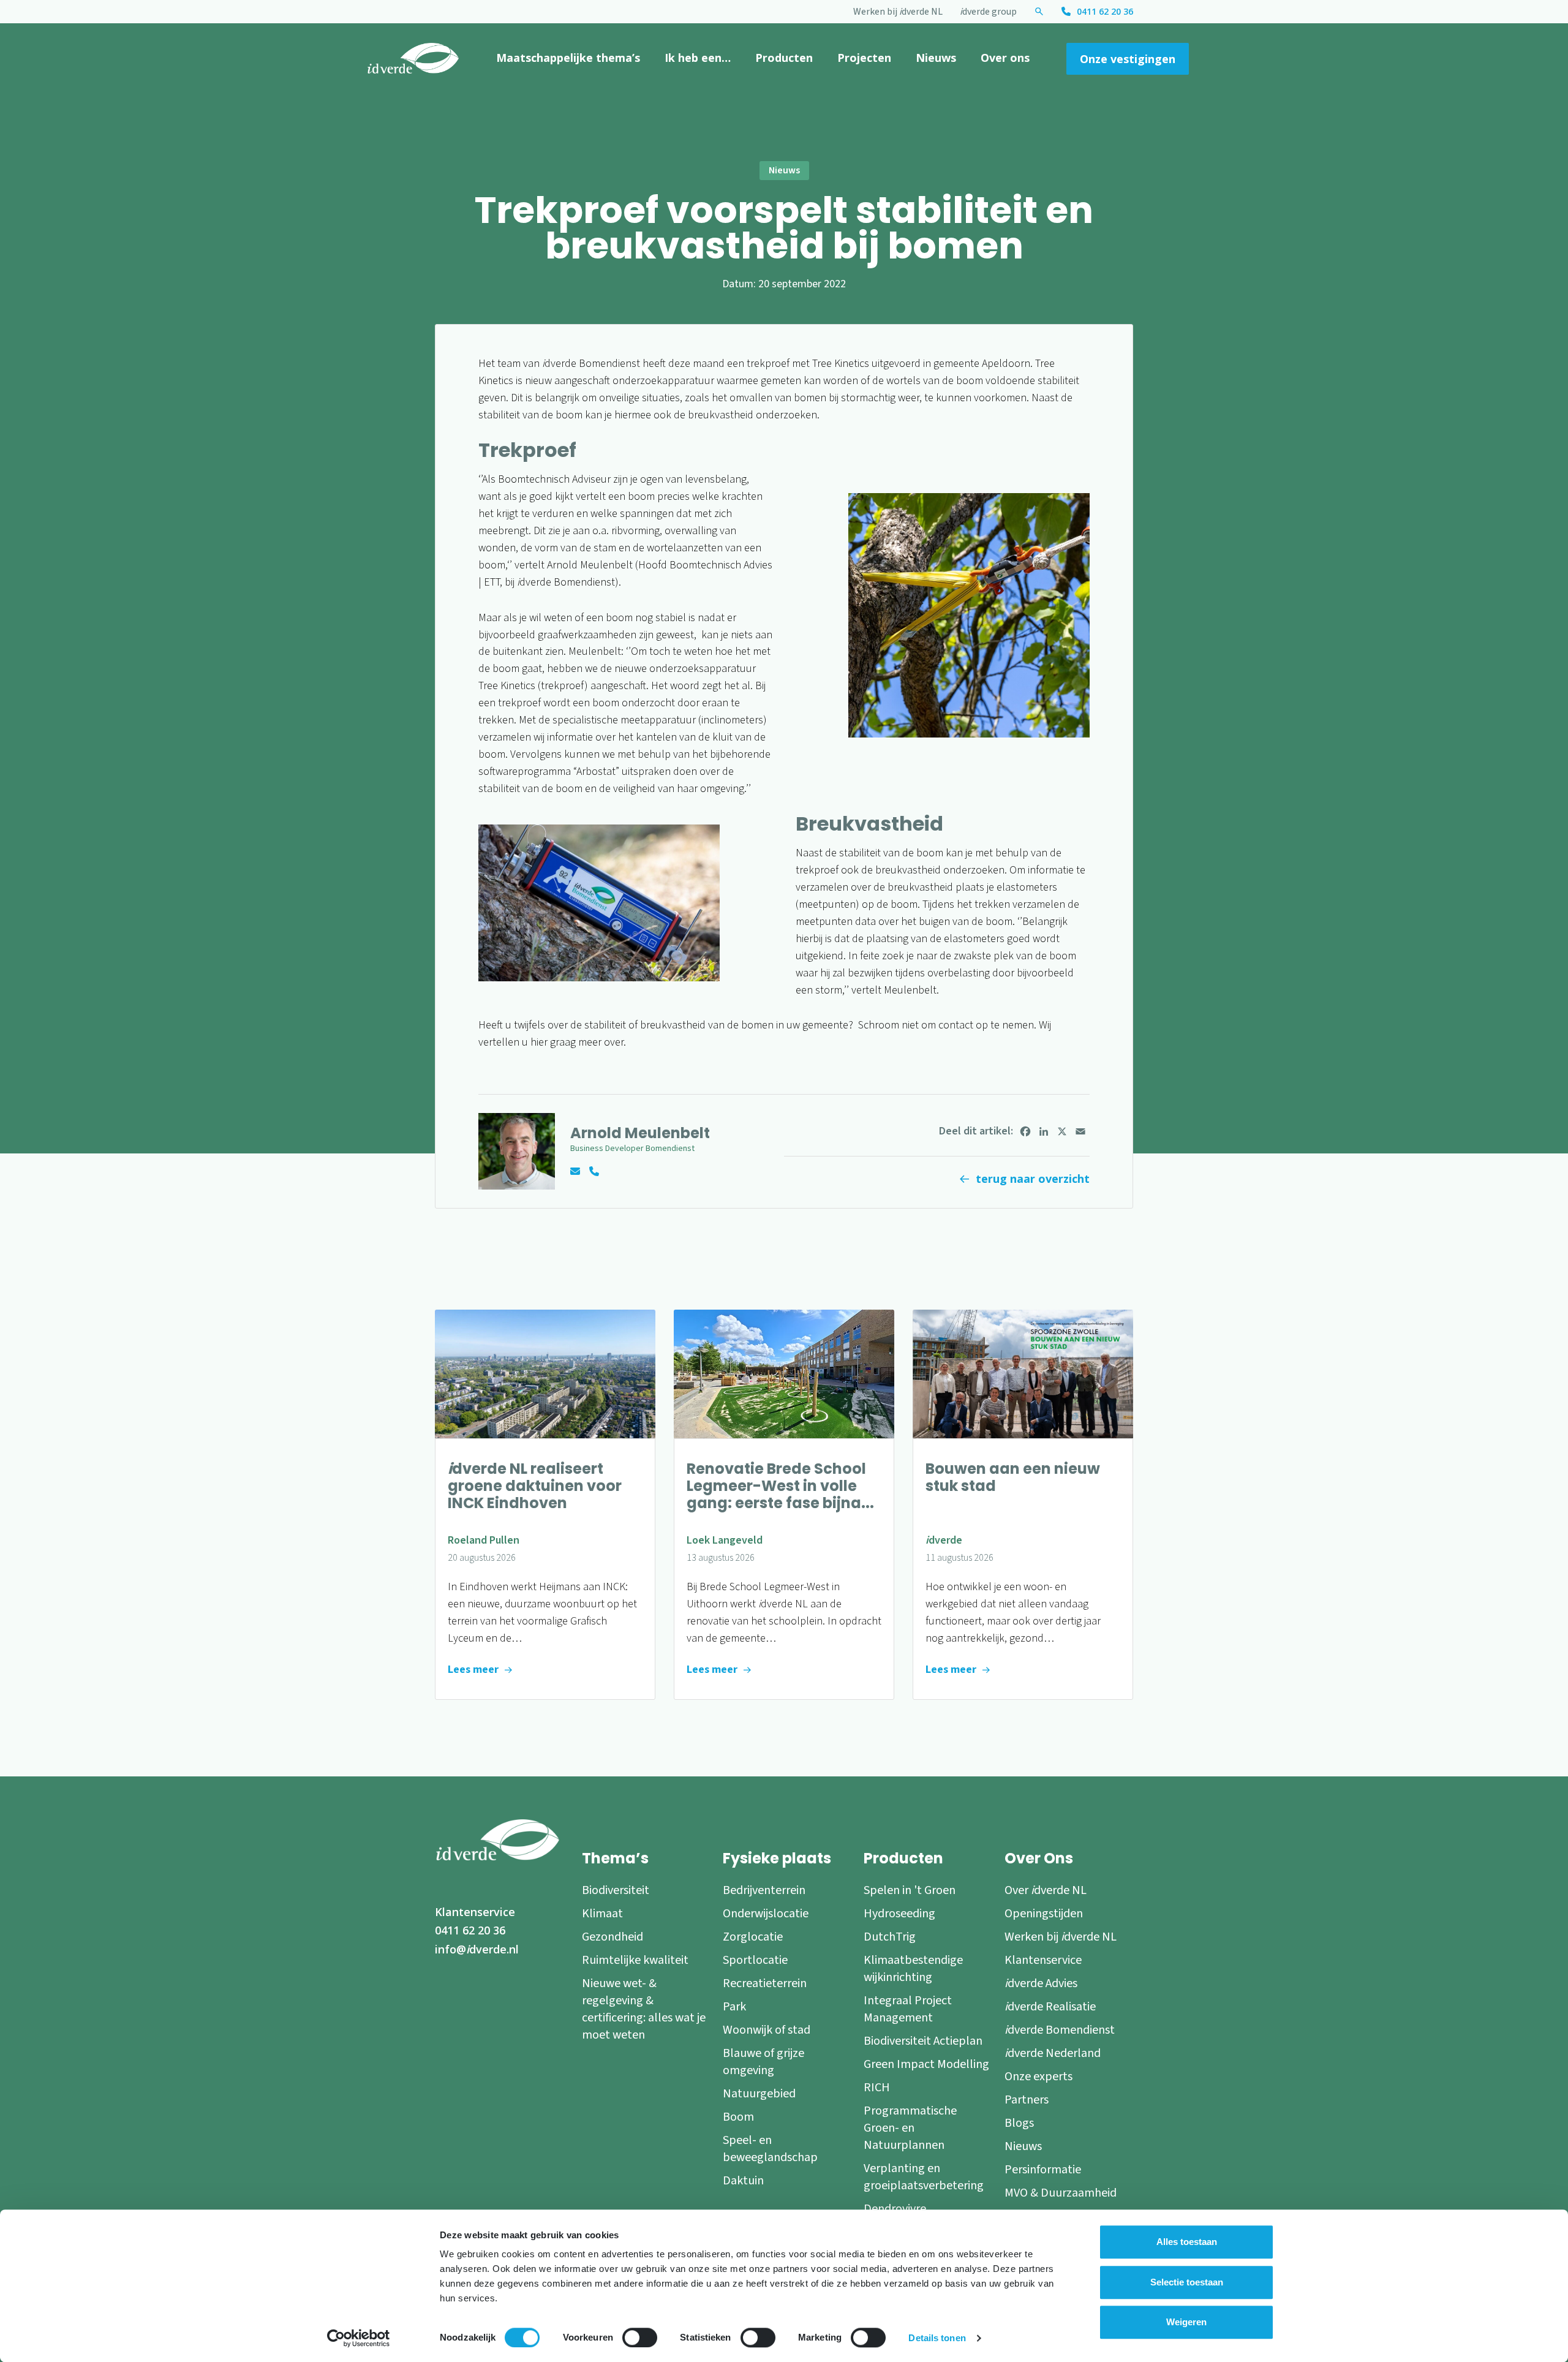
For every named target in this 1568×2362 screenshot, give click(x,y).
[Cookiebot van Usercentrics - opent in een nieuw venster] (359, 2338)
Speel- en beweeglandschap (770, 2149)
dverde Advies (1041, 1983)
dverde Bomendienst (1060, 2030)
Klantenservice (475, 1912)
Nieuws (936, 58)
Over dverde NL (1046, 1890)
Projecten (864, 58)
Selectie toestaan (1187, 2282)
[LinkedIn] (1044, 1131)
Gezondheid (612, 1937)
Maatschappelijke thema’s (568, 58)
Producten (784, 58)
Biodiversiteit (616, 1890)
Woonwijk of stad (767, 2030)
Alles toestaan (1187, 2242)
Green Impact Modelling (926, 2064)
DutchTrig (890, 1937)
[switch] (640, 2337)
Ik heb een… (698, 58)
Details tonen (937, 2338)
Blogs (1019, 2123)
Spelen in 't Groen (910, 1890)
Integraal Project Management (908, 2009)
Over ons (1005, 58)
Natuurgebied (759, 2094)
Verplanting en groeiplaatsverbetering (924, 2177)
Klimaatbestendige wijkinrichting (913, 1969)
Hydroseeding (899, 1914)
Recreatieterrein (765, 1983)
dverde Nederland (1053, 2053)
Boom (738, 2117)
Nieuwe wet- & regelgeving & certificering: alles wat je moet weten (644, 2009)
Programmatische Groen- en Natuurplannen (910, 2128)
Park (734, 2007)
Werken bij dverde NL (898, 12)
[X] (1062, 1131)
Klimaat (602, 1914)
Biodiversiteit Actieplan (923, 2041)
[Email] (1080, 1131)
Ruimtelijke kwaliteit (635, 1960)
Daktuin (743, 2181)
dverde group (988, 12)
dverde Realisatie (1050, 2007)
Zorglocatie (753, 1937)
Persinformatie (1043, 2170)
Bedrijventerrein (764, 1890)
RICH (877, 2088)
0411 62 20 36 (1105, 11)
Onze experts (1038, 2077)
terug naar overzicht (1033, 1179)
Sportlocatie (755, 1960)
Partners (1027, 2100)
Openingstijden (1044, 1914)
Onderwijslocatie (766, 1914)
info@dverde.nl (477, 1949)
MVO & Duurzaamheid (1061, 2193)
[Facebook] (1025, 1131)
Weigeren (1186, 2322)
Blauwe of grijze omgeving (763, 2062)
